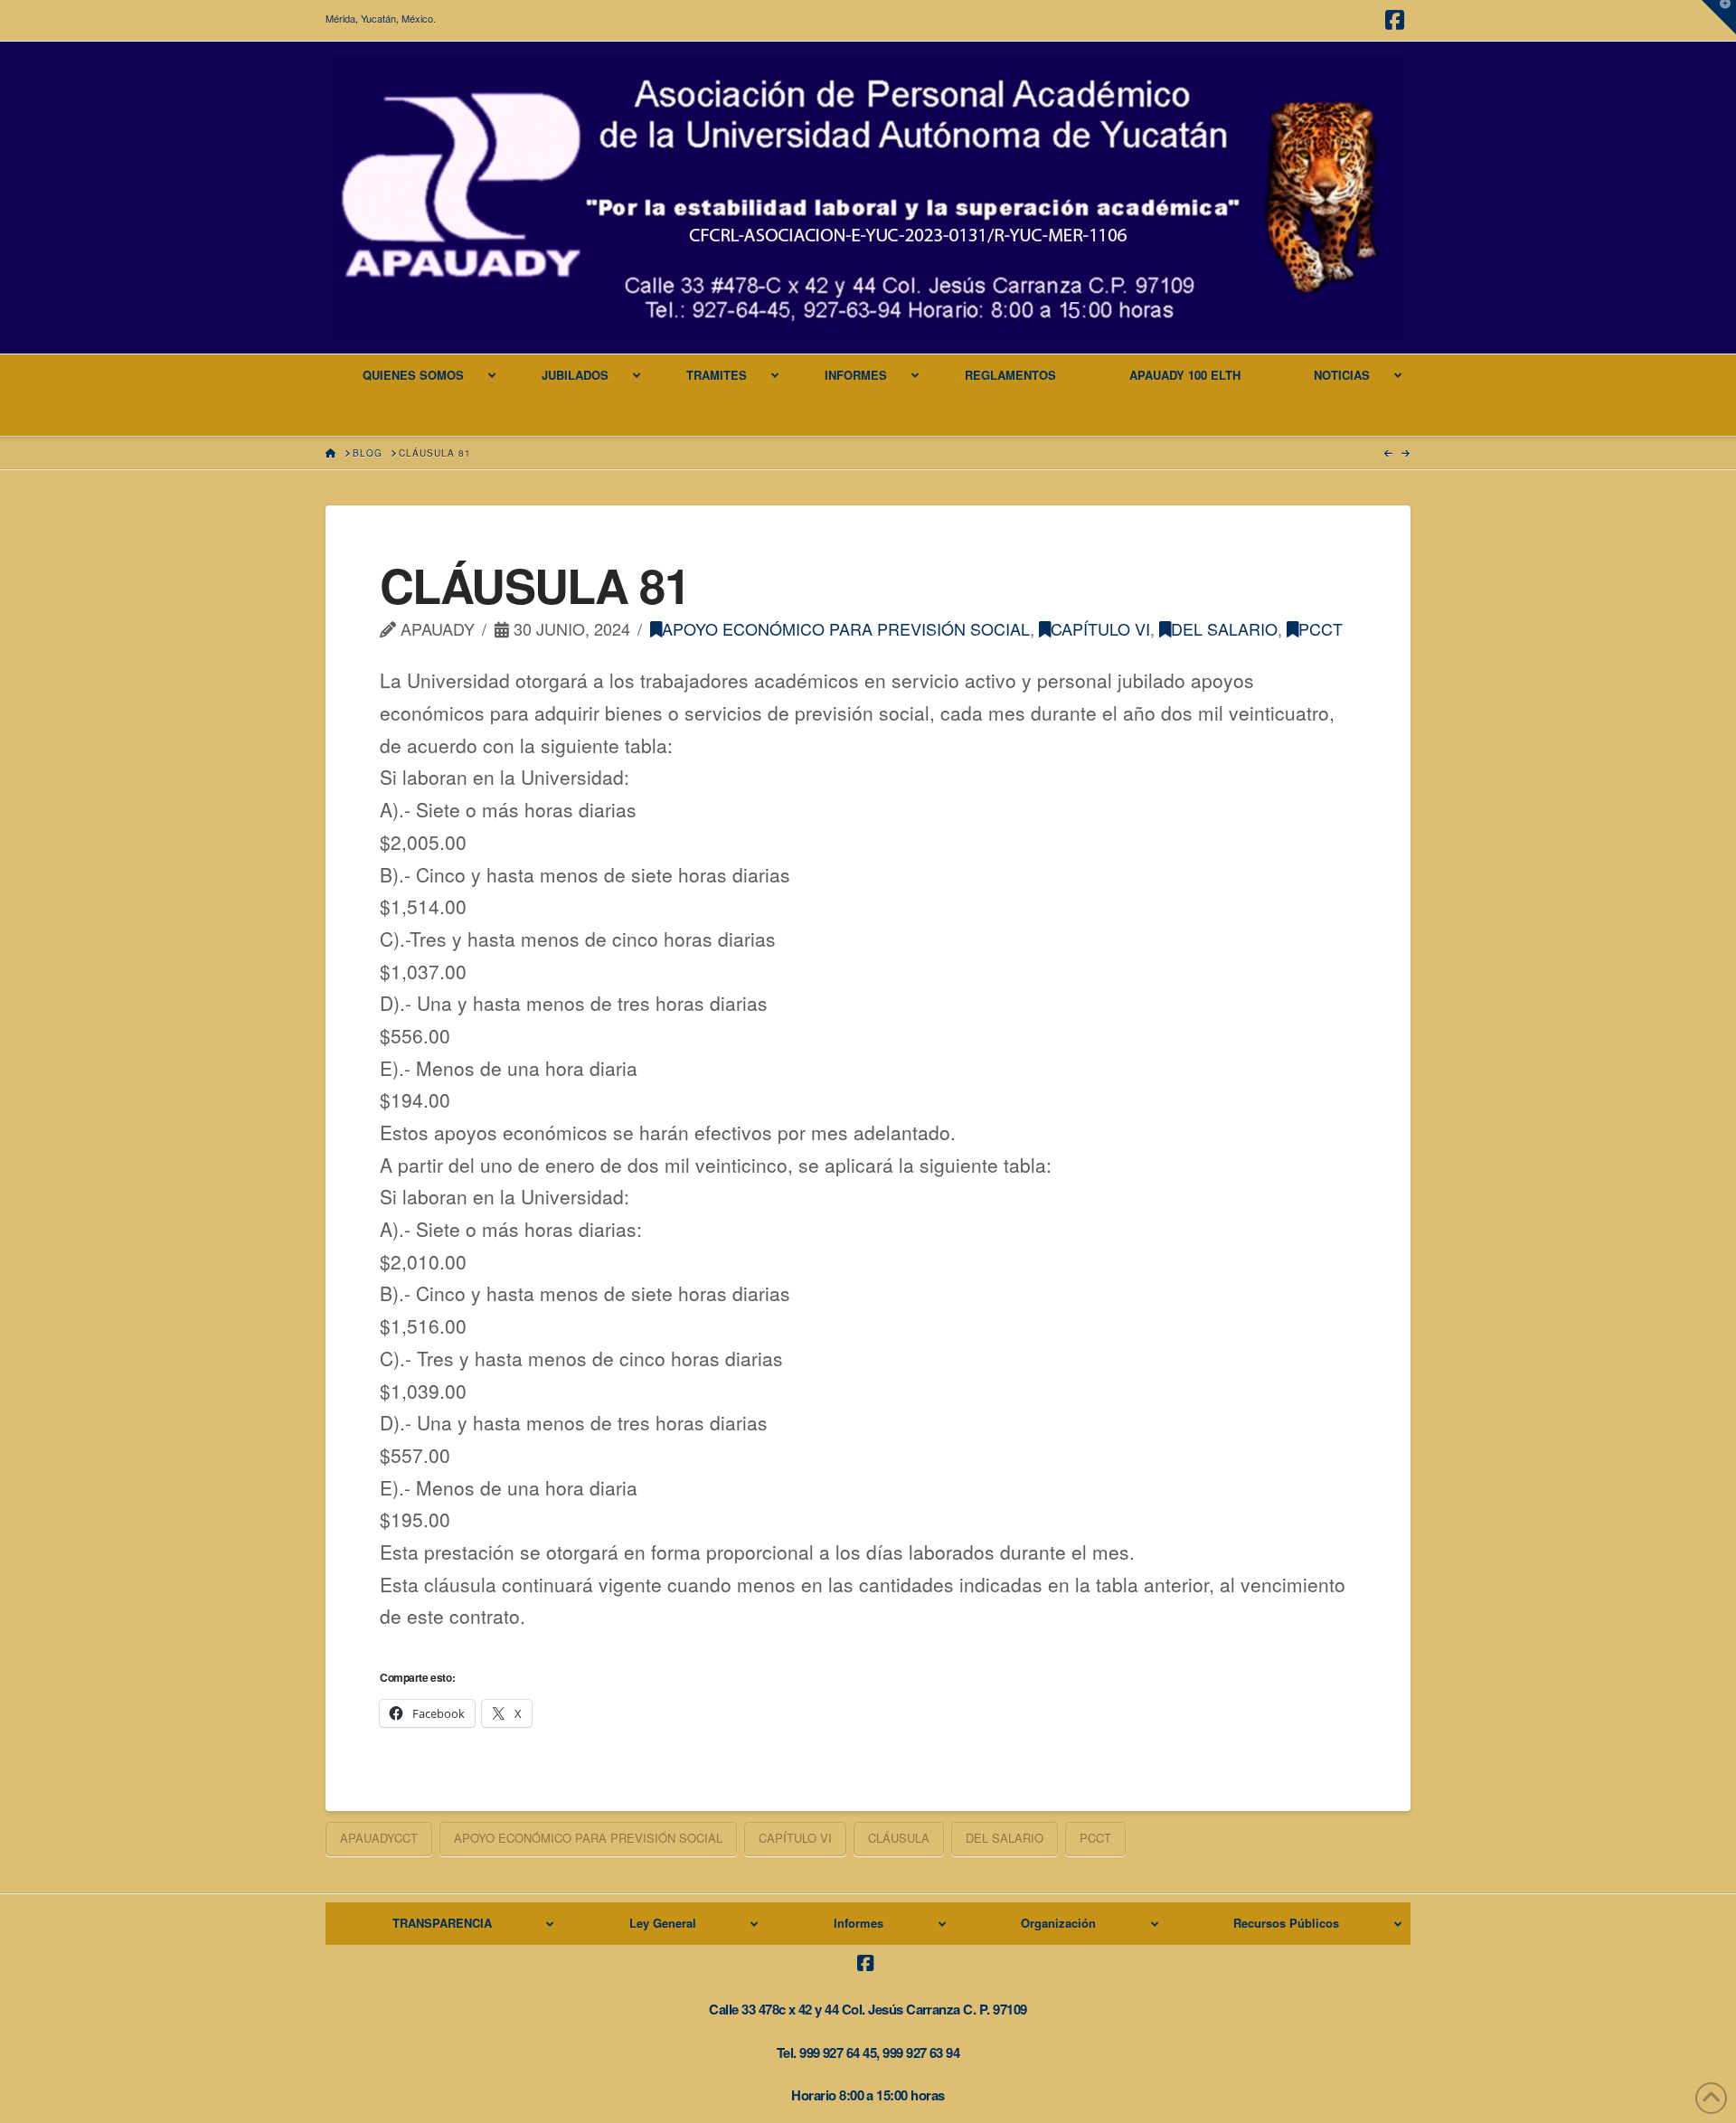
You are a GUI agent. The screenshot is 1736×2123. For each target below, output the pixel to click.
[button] (1719, 17)
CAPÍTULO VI (1100, 628)
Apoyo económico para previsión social (846, 628)
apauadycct (379, 1838)
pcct (1321, 628)
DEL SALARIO (1224, 628)
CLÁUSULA (899, 1838)
